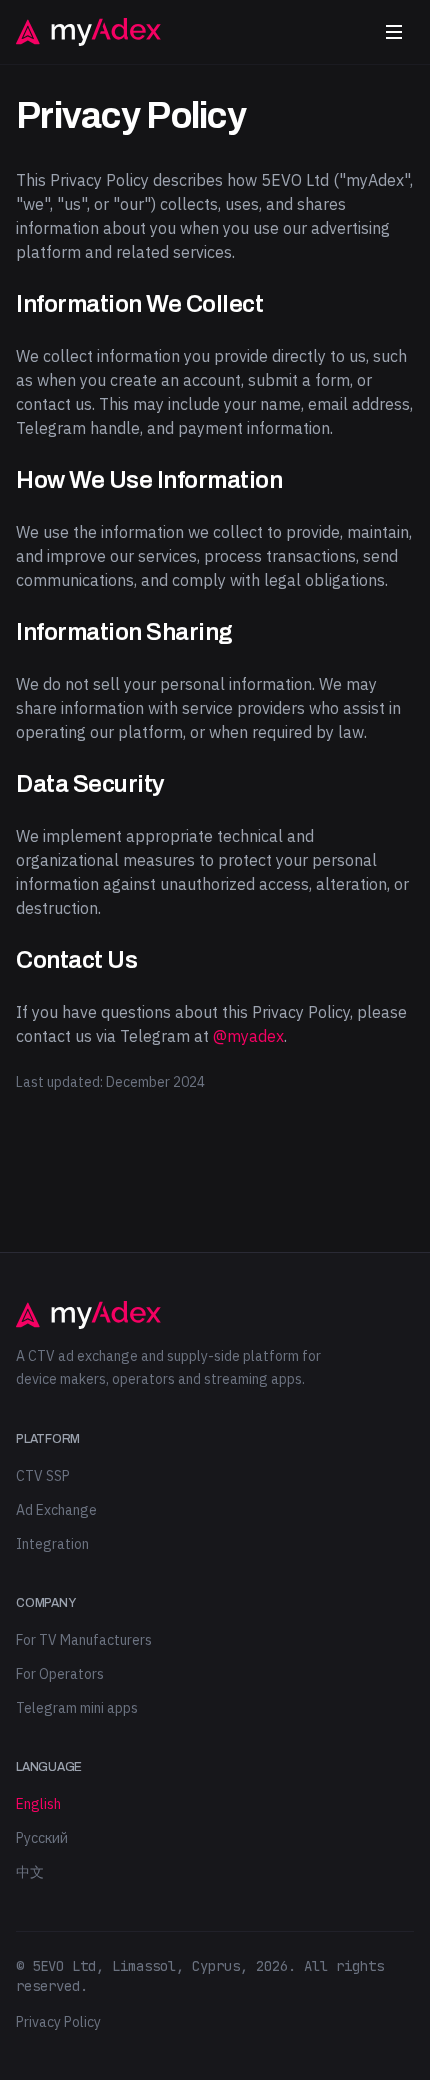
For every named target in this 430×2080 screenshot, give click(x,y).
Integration (52, 1544)
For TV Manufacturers (84, 1640)
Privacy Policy (58, 2022)
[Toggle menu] (394, 32)
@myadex (248, 1036)
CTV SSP (43, 1476)
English (38, 1804)
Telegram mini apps (77, 1708)
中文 (30, 1872)
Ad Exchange (56, 1510)
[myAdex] (88, 32)
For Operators (60, 1674)
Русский (42, 1838)
